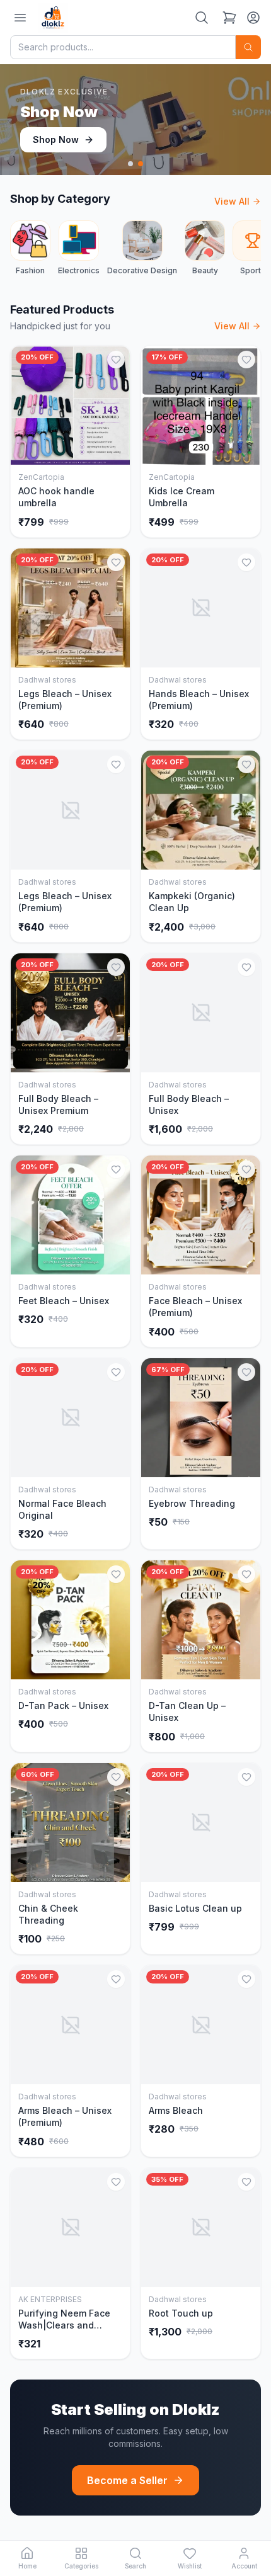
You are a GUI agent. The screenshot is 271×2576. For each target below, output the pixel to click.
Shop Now (56, 139)
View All (232, 201)
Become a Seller (127, 2480)
